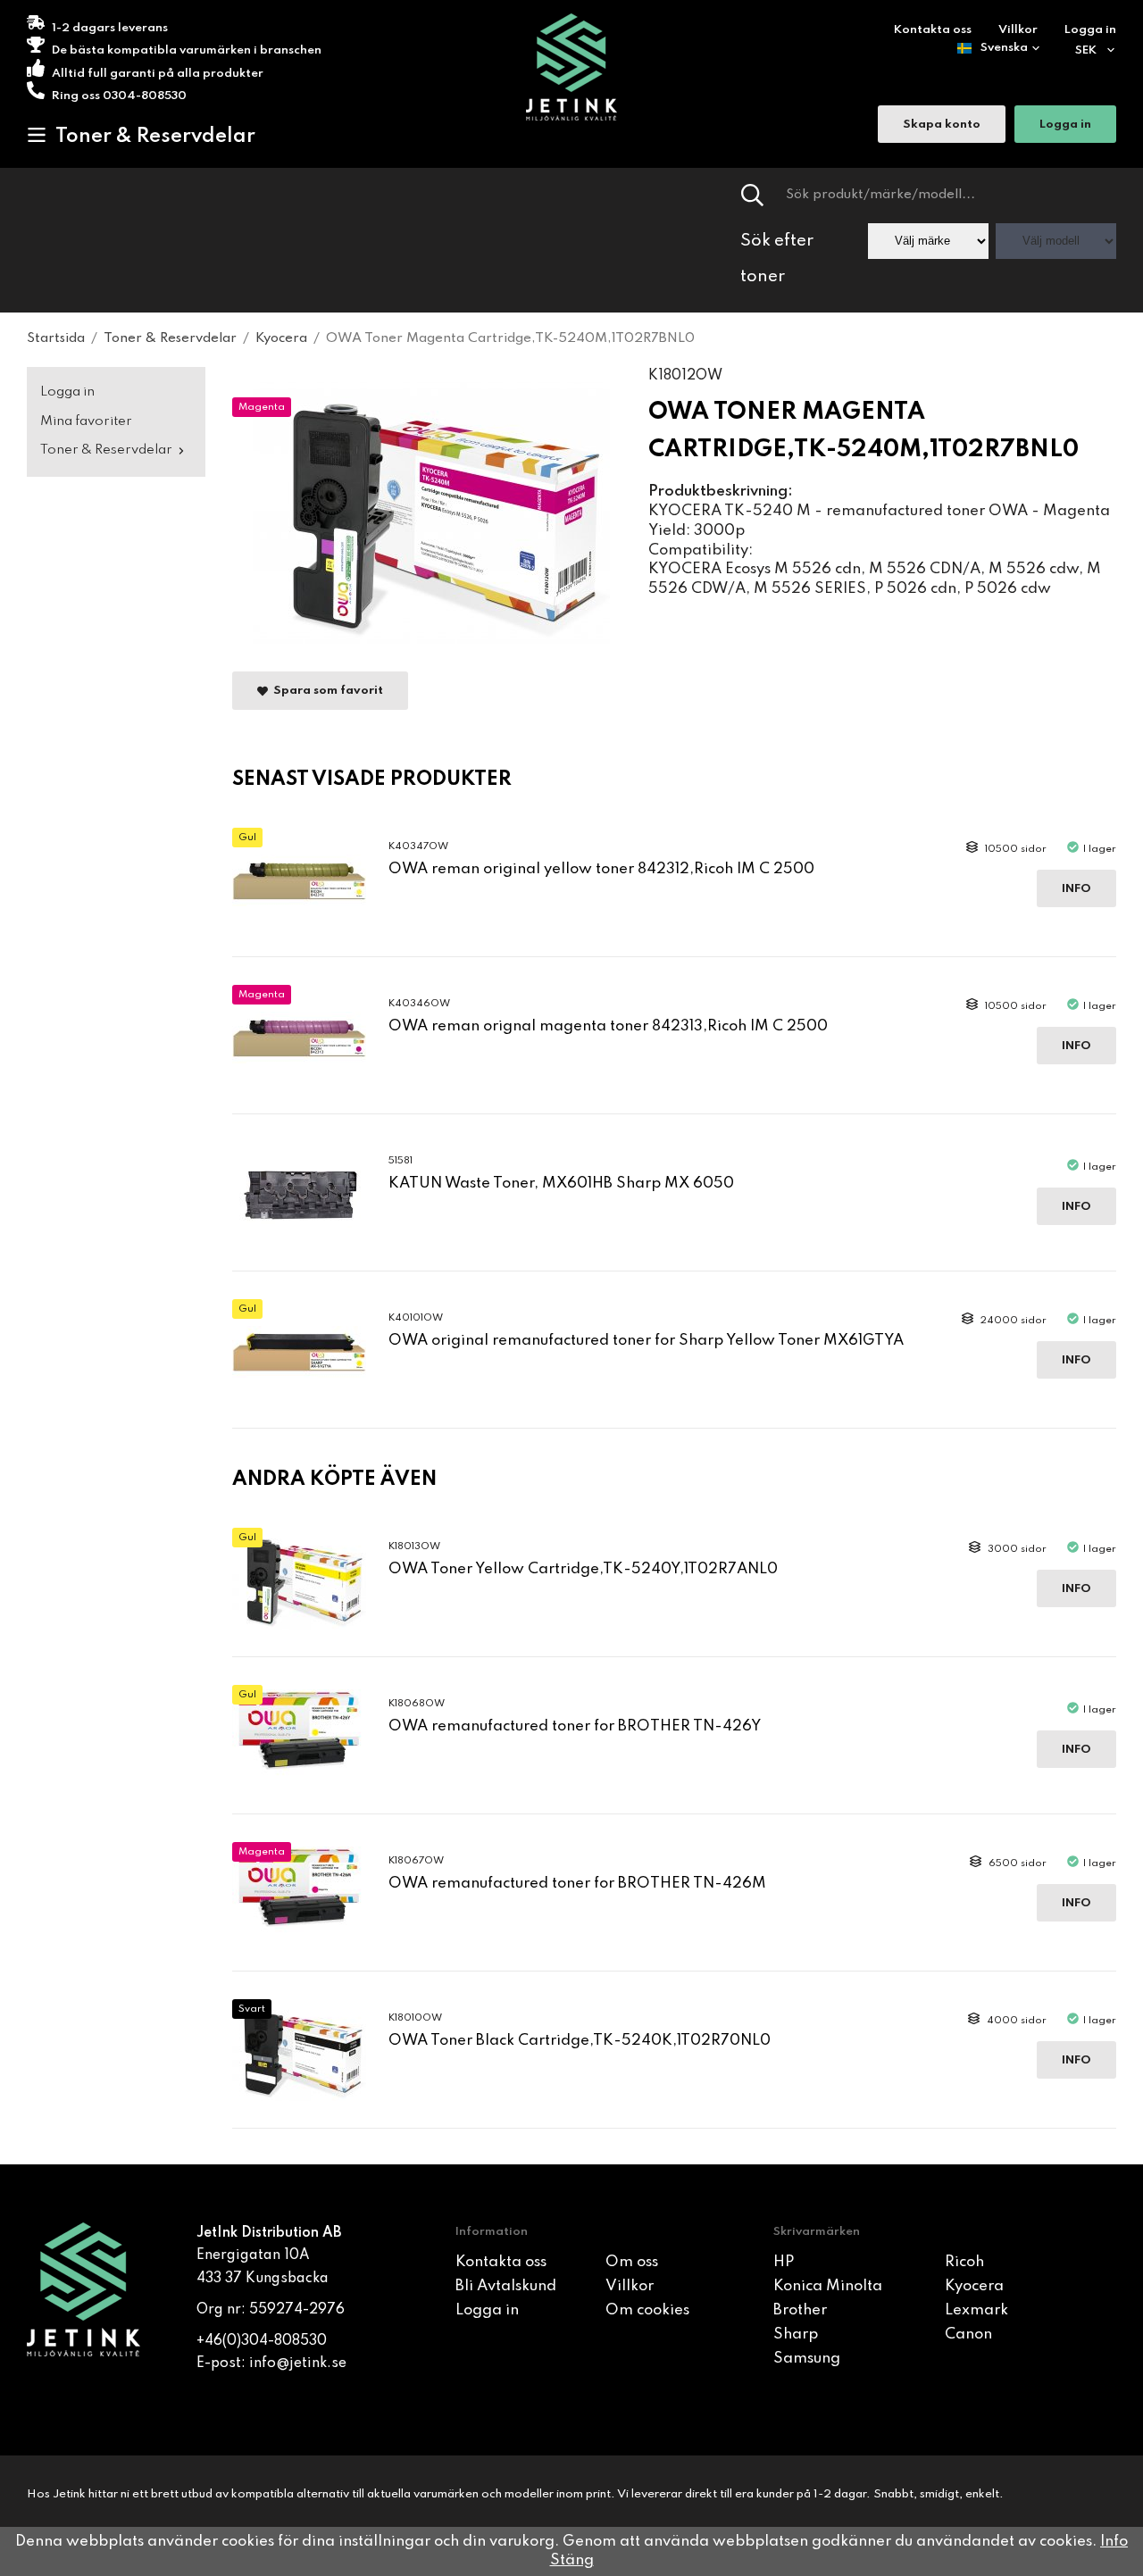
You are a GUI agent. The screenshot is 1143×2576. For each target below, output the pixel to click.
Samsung (807, 2359)
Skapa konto (942, 125)
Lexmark (976, 2310)
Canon (968, 2334)
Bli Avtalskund (506, 2286)
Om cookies (647, 2310)
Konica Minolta (828, 2286)
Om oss (632, 2262)
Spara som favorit (325, 692)
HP (784, 2262)
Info (1076, 889)
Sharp (796, 2334)
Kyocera (974, 2286)
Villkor (1018, 30)
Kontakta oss (933, 30)
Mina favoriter (86, 421)
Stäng (572, 2560)
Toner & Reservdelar (155, 137)
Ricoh (964, 2262)
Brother (800, 2310)
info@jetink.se (298, 2363)
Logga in (1090, 30)
